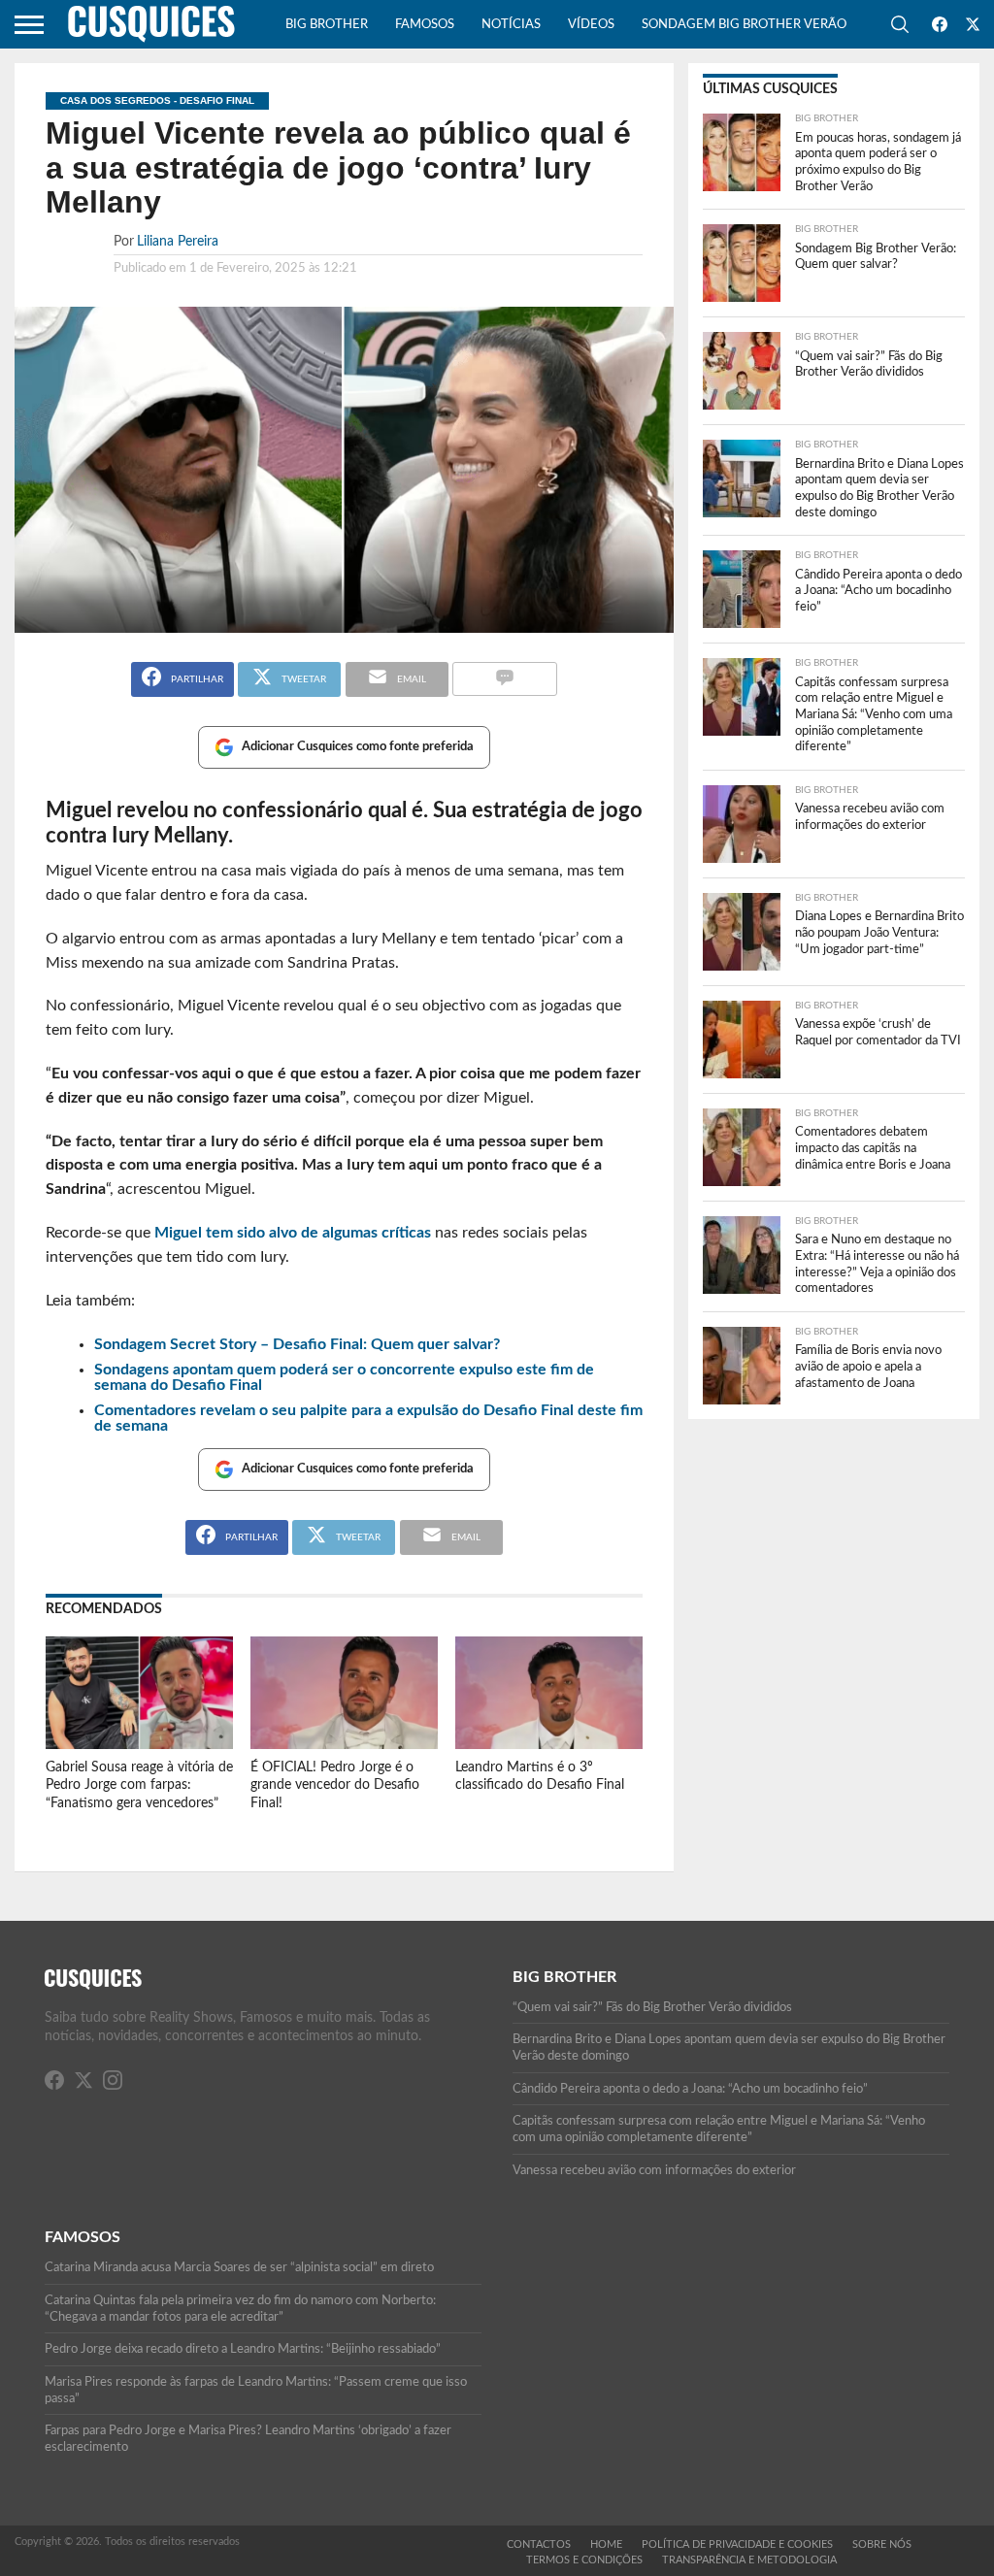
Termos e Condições (584, 2560)
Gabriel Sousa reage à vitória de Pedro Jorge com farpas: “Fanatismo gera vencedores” (139, 1785)
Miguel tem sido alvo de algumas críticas (293, 1233)
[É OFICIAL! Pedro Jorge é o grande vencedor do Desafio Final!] (344, 1744)
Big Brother (327, 25)
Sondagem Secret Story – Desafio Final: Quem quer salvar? (297, 1344)
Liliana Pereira (178, 241)
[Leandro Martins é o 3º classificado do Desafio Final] (549, 1744)
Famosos (425, 25)
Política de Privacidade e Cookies (737, 2544)
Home (606, 2544)
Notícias (511, 25)
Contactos (539, 2544)
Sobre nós (882, 2544)
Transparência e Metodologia (749, 2560)
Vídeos (591, 25)
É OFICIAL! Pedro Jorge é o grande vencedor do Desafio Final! (335, 1785)
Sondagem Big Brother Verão (744, 25)
